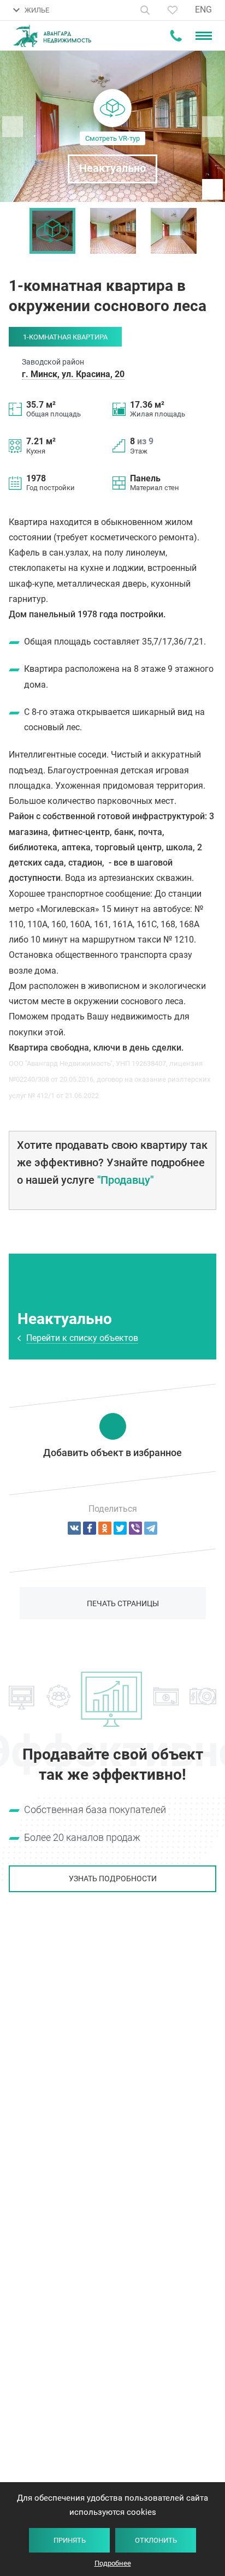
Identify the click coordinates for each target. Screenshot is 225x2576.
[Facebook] (90, 1528)
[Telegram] (151, 1528)
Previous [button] (14, 231)
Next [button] (211, 231)
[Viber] (135, 1528)
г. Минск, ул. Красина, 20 (73, 374)
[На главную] (52, 36)
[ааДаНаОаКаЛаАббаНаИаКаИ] (105, 1528)
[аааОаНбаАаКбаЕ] (74, 1528)
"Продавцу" (125, 1180)
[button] (112, 126)
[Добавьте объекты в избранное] (173, 10)
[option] (52, 231)
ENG (203, 10)
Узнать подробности (113, 1879)
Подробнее (113, 2563)
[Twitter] (120, 1528)
